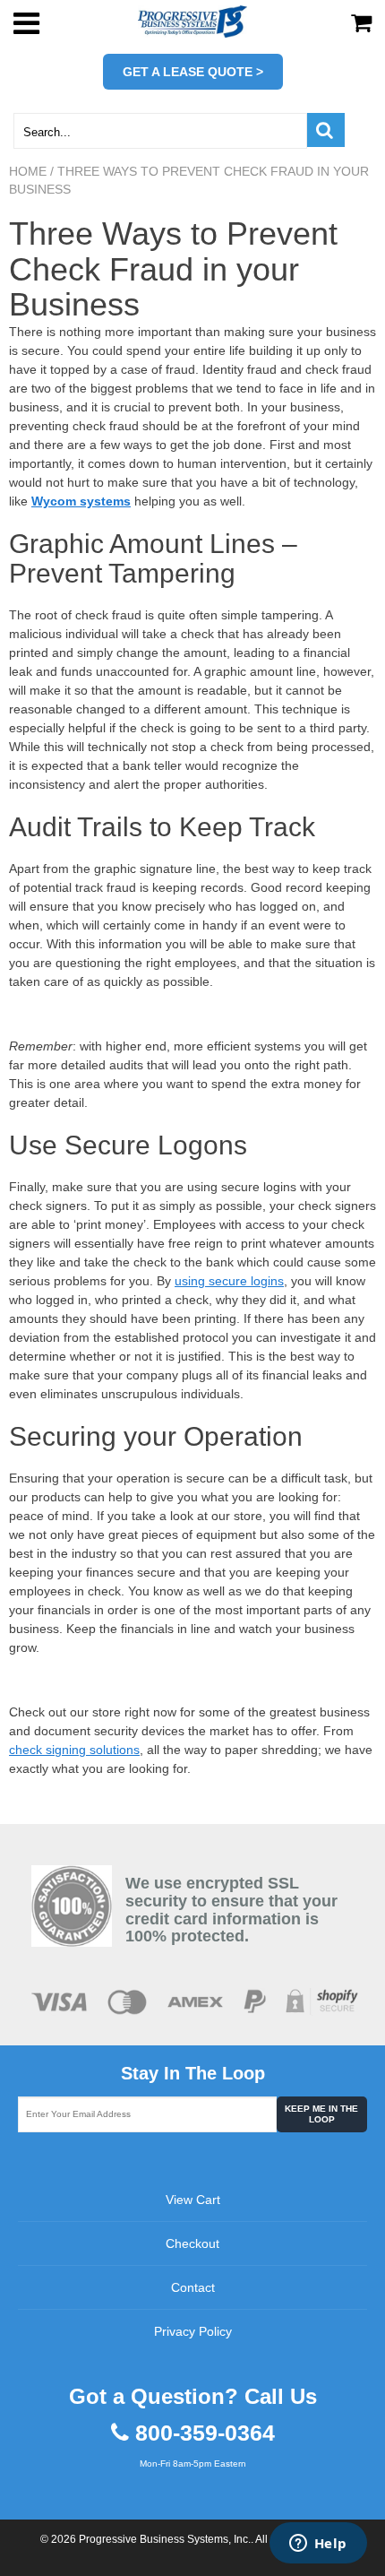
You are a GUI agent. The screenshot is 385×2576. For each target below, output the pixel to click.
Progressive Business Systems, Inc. (165, 2539)
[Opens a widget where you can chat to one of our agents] (318, 2545)
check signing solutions (74, 1750)
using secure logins (229, 1281)
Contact (193, 2287)
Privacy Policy (193, 2331)
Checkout (192, 2243)
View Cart (193, 2200)
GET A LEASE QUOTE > (193, 72)
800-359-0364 (205, 2433)
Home (28, 171)
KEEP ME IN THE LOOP (321, 2114)
